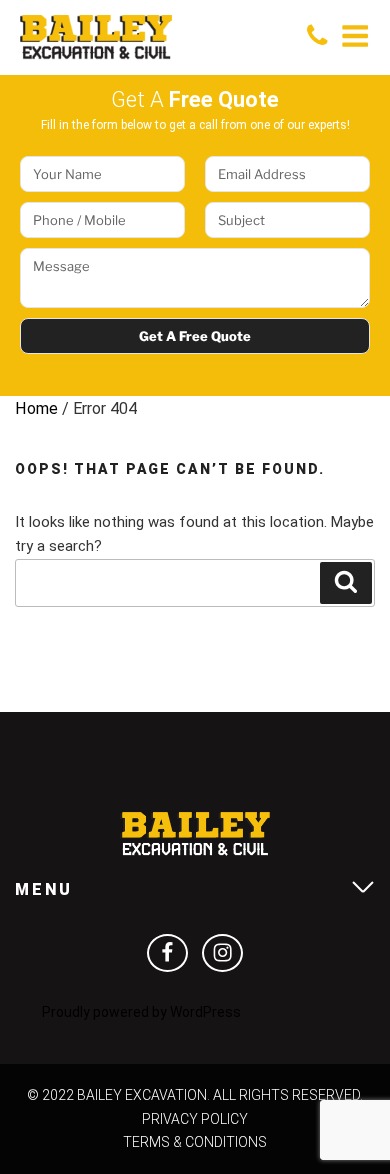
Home (36, 408)
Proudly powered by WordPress (141, 1012)
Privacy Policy (195, 1119)
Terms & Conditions (195, 1142)
